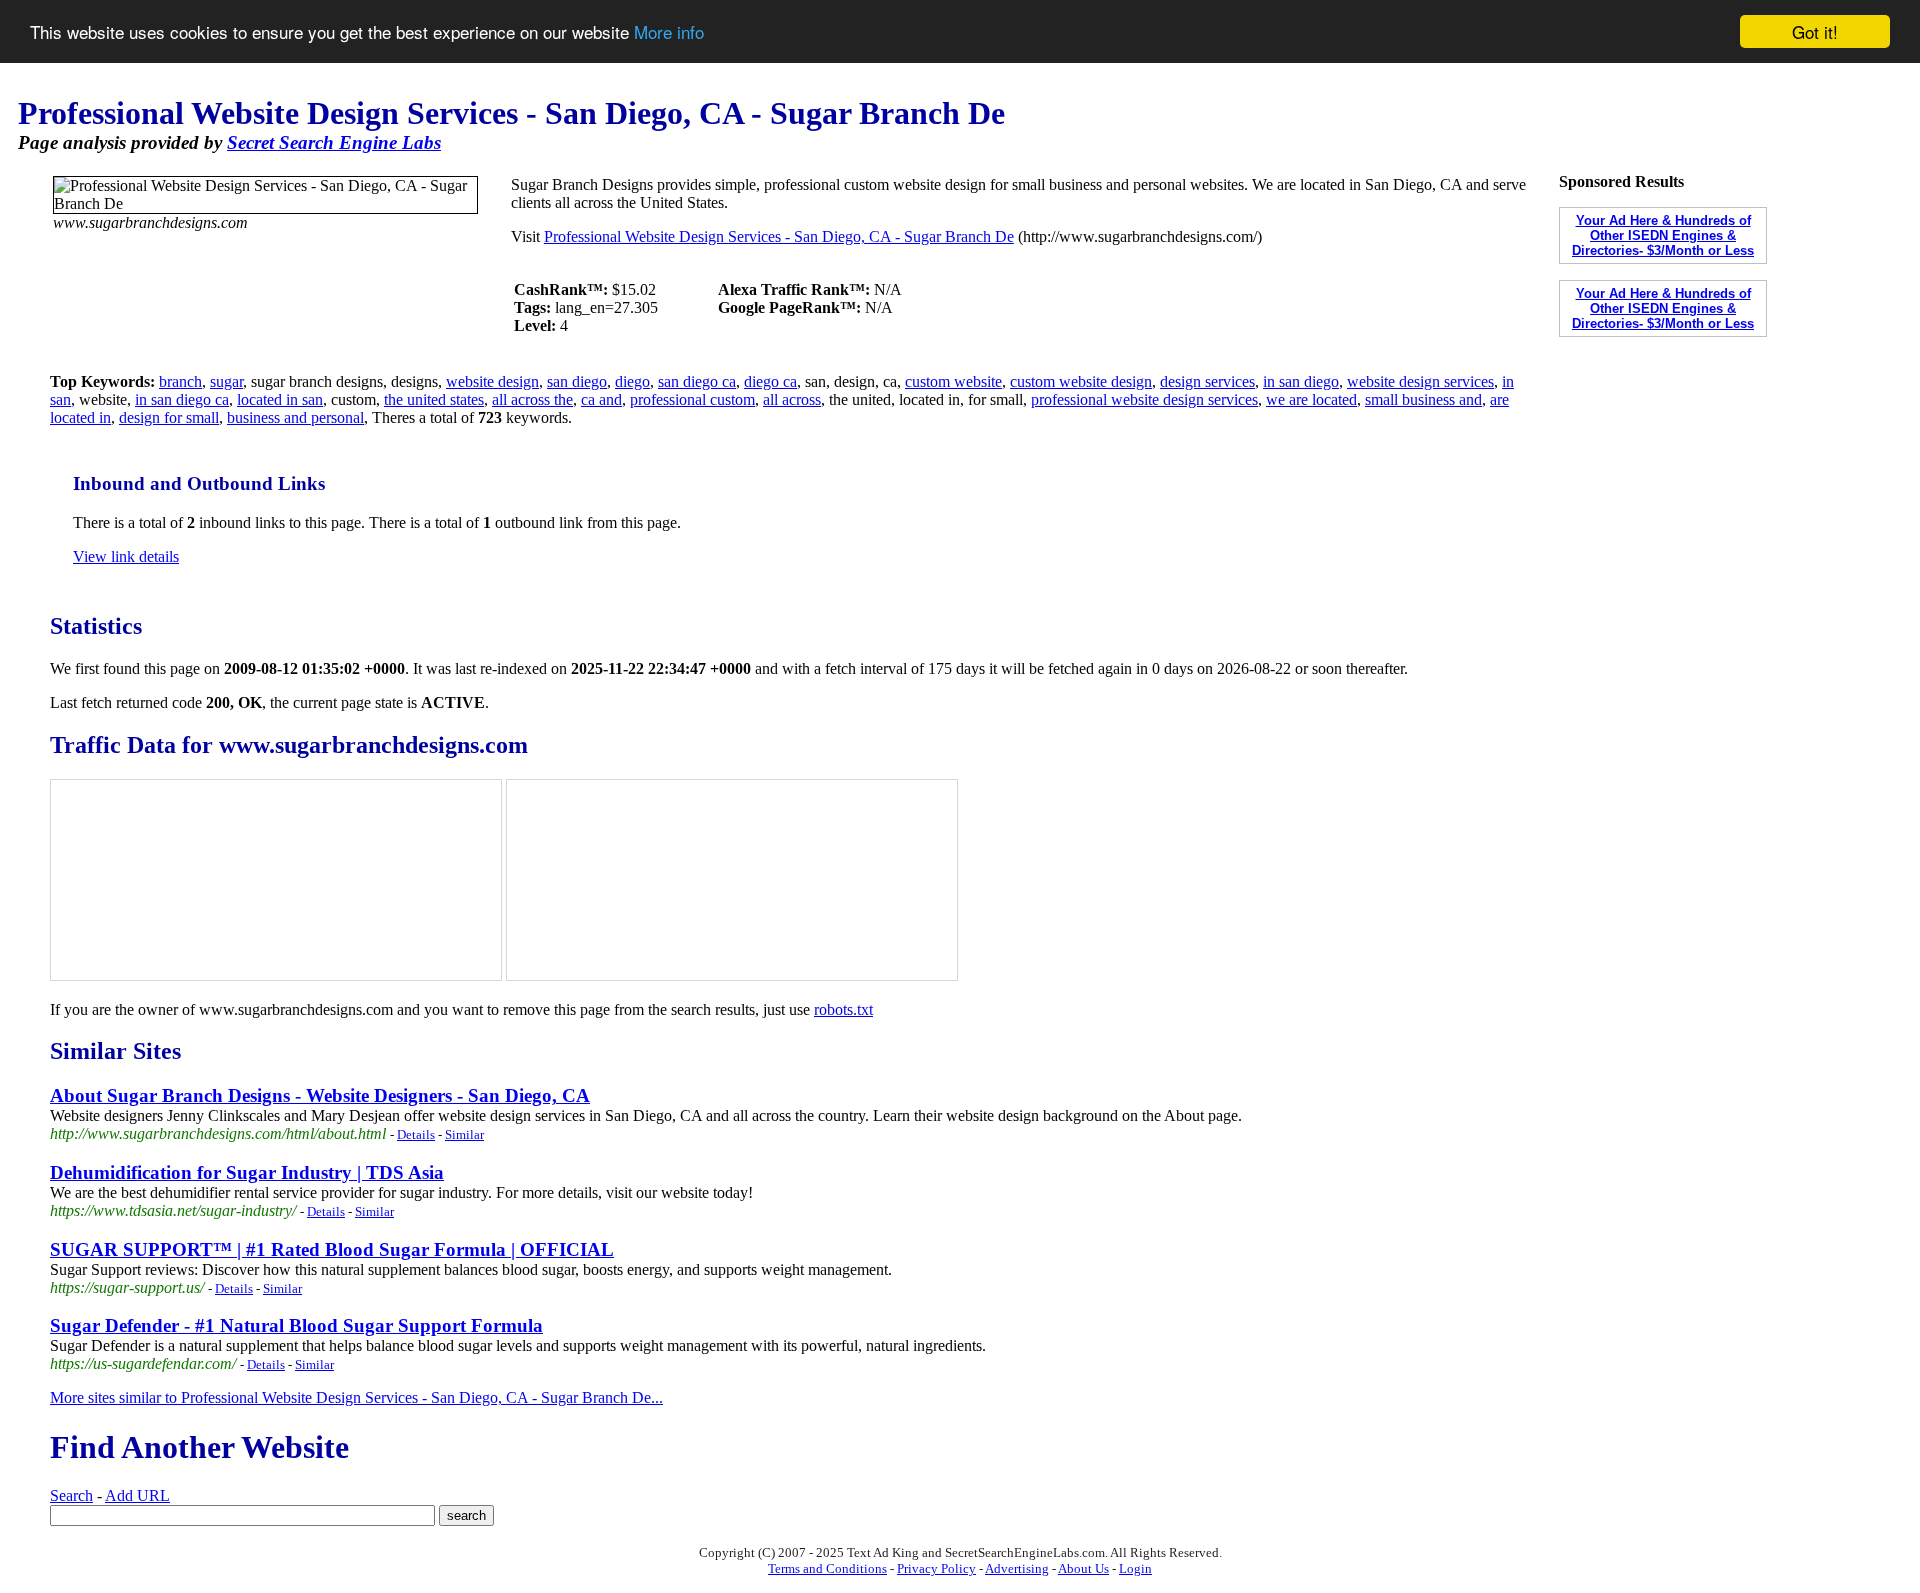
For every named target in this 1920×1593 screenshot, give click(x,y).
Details (416, 1134)
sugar (226, 381)
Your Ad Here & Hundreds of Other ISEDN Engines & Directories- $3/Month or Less (1663, 235)
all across (792, 399)
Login (1135, 1568)
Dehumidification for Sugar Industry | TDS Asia (247, 1172)
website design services (1420, 381)
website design (492, 381)
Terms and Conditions (827, 1568)
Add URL (137, 1495)
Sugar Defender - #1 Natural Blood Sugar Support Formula (296, 1325)
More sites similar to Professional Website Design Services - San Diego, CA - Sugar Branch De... (356, 1397)
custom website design (1081, 381)
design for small (169, 417)
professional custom (692, 399)
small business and (1423, 399)
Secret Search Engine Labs (334, 142)
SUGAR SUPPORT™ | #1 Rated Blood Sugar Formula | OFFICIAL (332, 1249)
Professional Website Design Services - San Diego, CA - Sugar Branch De (779, 236)
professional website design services (1144, 399)
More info (669, 32)
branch (180, 381)
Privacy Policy (936, 1568)
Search (71, 1495)
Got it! (1815, 31)
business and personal (295, 417)
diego (632, 381)
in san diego (1301, 381)
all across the (532, 399)
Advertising (1017, 1568)
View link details (126, 556)
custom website (953, 381)
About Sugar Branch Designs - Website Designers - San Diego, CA (320, 1095)
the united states (434, 399)
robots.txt (843, 1009)
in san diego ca (182, 399)
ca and (601, 399)
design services (1207, 381)
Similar (464, 1134)
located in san (280, 399)
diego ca (770, 381)
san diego (577, 381)
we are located (1311, 399)
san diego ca (697, 381)
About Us (1083, 1568)
